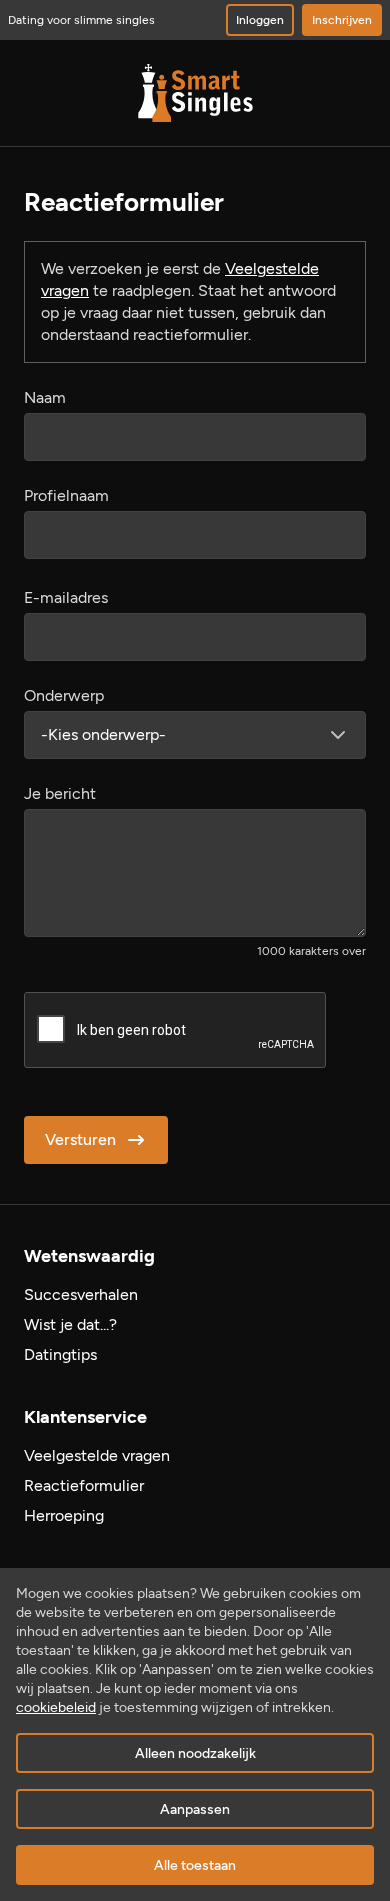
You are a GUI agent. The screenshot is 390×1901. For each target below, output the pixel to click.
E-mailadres (66, 597)
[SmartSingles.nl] (195, 93)
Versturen (80, 1139)
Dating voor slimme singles (81, 20)
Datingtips (60, 1354)
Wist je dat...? (70, 1324)
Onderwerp (64, 695)
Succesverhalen (81, 1294)
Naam (45, 397)
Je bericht (60, 793)
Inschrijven (342, 20)
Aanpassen (195, 1809)
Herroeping (64, 1515)
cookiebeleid (56, 1707)
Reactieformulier (84, 1485)
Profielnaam (66, 495)
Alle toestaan (195, 1865)
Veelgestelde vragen (97, 1455)
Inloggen (260, 20)
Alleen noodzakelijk (195, 1753)
